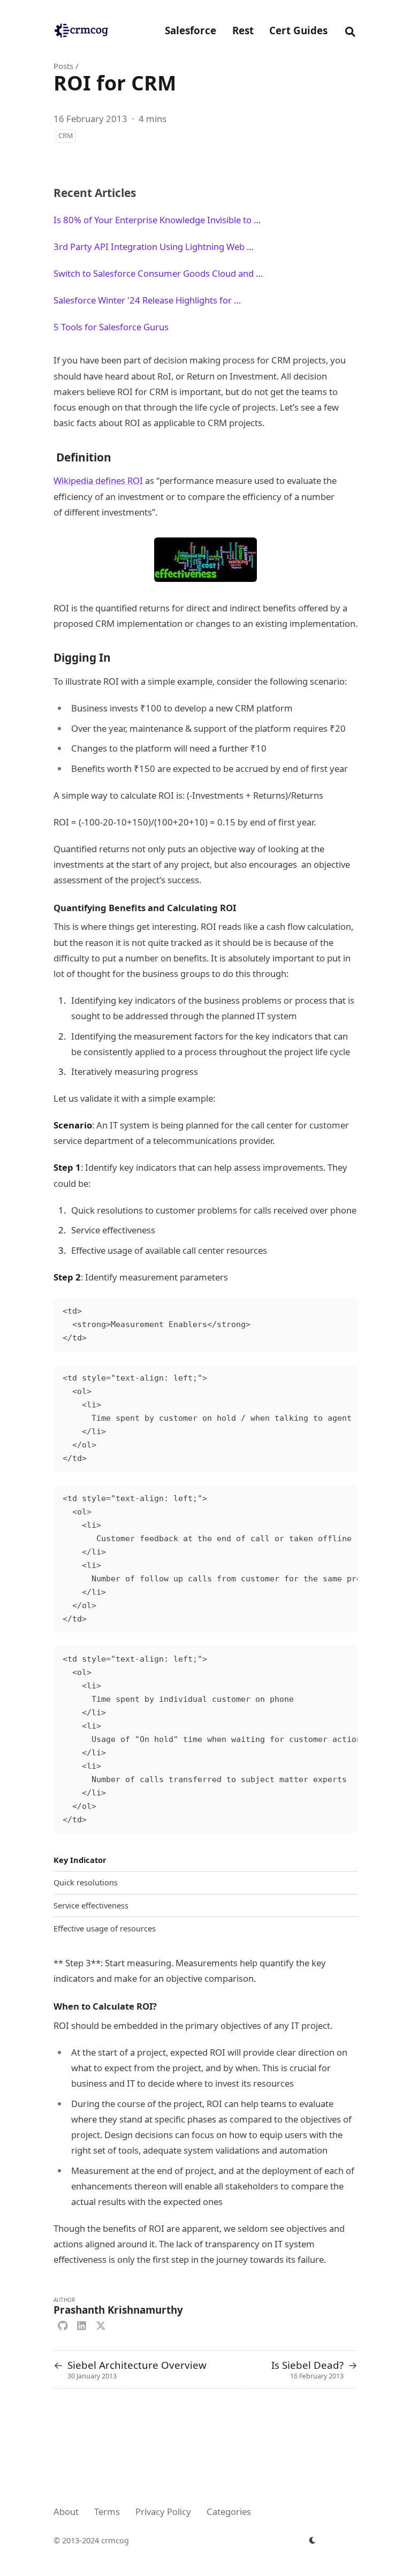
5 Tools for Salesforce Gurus (111, 327)
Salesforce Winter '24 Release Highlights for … (147, 300)
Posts (63, 66)
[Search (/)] (350, 30)
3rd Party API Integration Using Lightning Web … (154, 247)
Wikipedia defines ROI (98, 480)
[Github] (63, 2324)
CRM (66, 136)
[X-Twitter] (101, 2324)
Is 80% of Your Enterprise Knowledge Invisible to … (157, 220)
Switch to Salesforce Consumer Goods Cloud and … (158, 273)
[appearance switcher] (313, 2540)
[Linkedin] (82, 2324)
